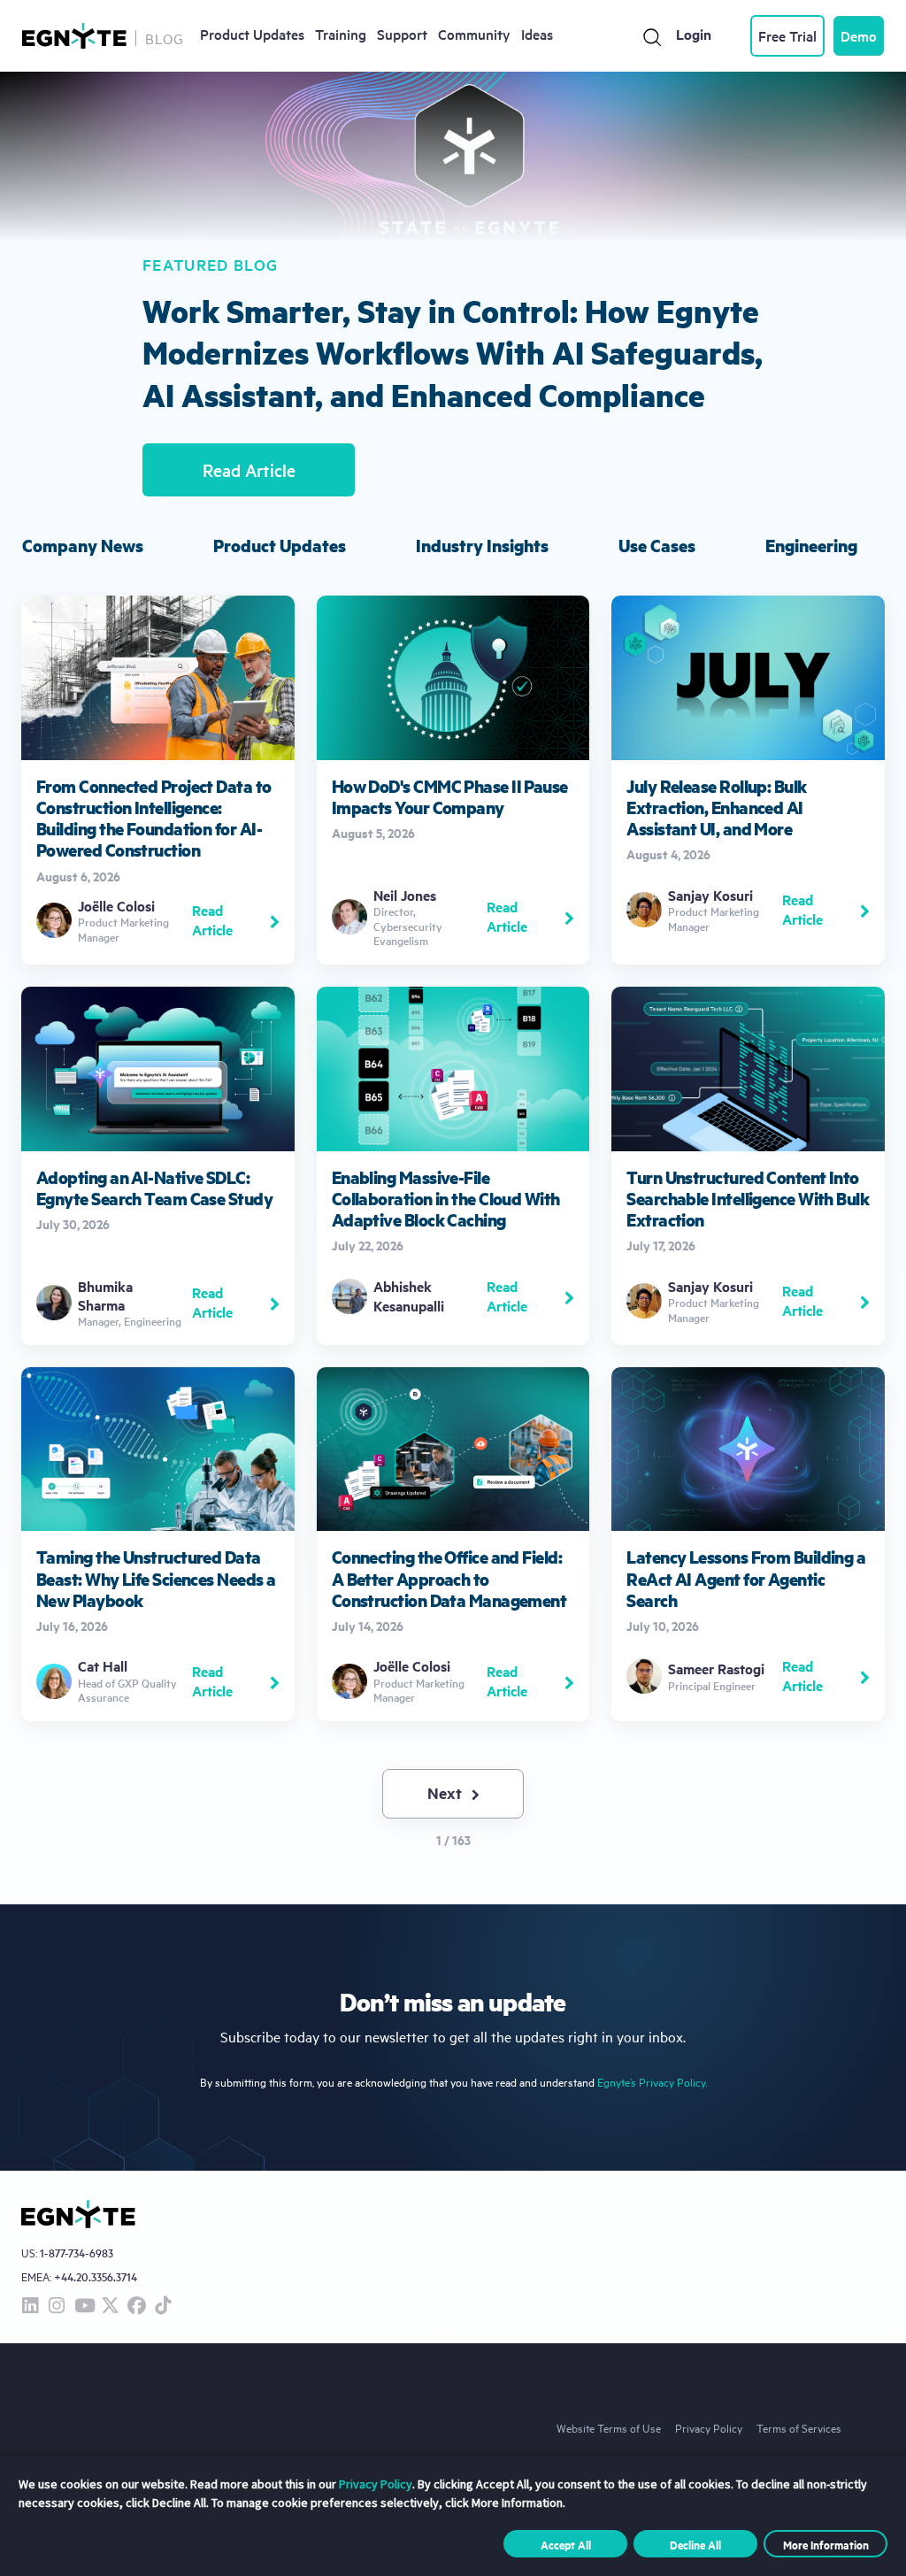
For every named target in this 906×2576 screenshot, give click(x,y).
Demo (859, 35)
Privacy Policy (709, 2427)
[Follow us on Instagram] (57, 2307)
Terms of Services (799, 2427)
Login (694, 34)
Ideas (537, 34)
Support (402, 34)
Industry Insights (482, 546)
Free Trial (787, 35)
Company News (83, 546)
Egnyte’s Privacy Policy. (652, 2082)
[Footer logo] (78, 2214)
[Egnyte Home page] (74, 36)
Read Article (249, 470)
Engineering (811, 546)
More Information (826, 2544)
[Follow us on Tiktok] (163, 2307)
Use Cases (657, 546)
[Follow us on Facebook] (136, 2307)
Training (341, 34)
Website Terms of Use (609, 2427)
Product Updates (252, 34)
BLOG (165, 38)
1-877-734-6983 (77, 2253)
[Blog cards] (158, 778)
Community (474, 34)
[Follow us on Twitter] (110, 2307)
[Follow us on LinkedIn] (30, 2307)
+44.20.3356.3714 (96, 2276)
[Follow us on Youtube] (83, 2307)
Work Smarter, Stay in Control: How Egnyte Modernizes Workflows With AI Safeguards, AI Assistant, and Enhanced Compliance (453, 352)
